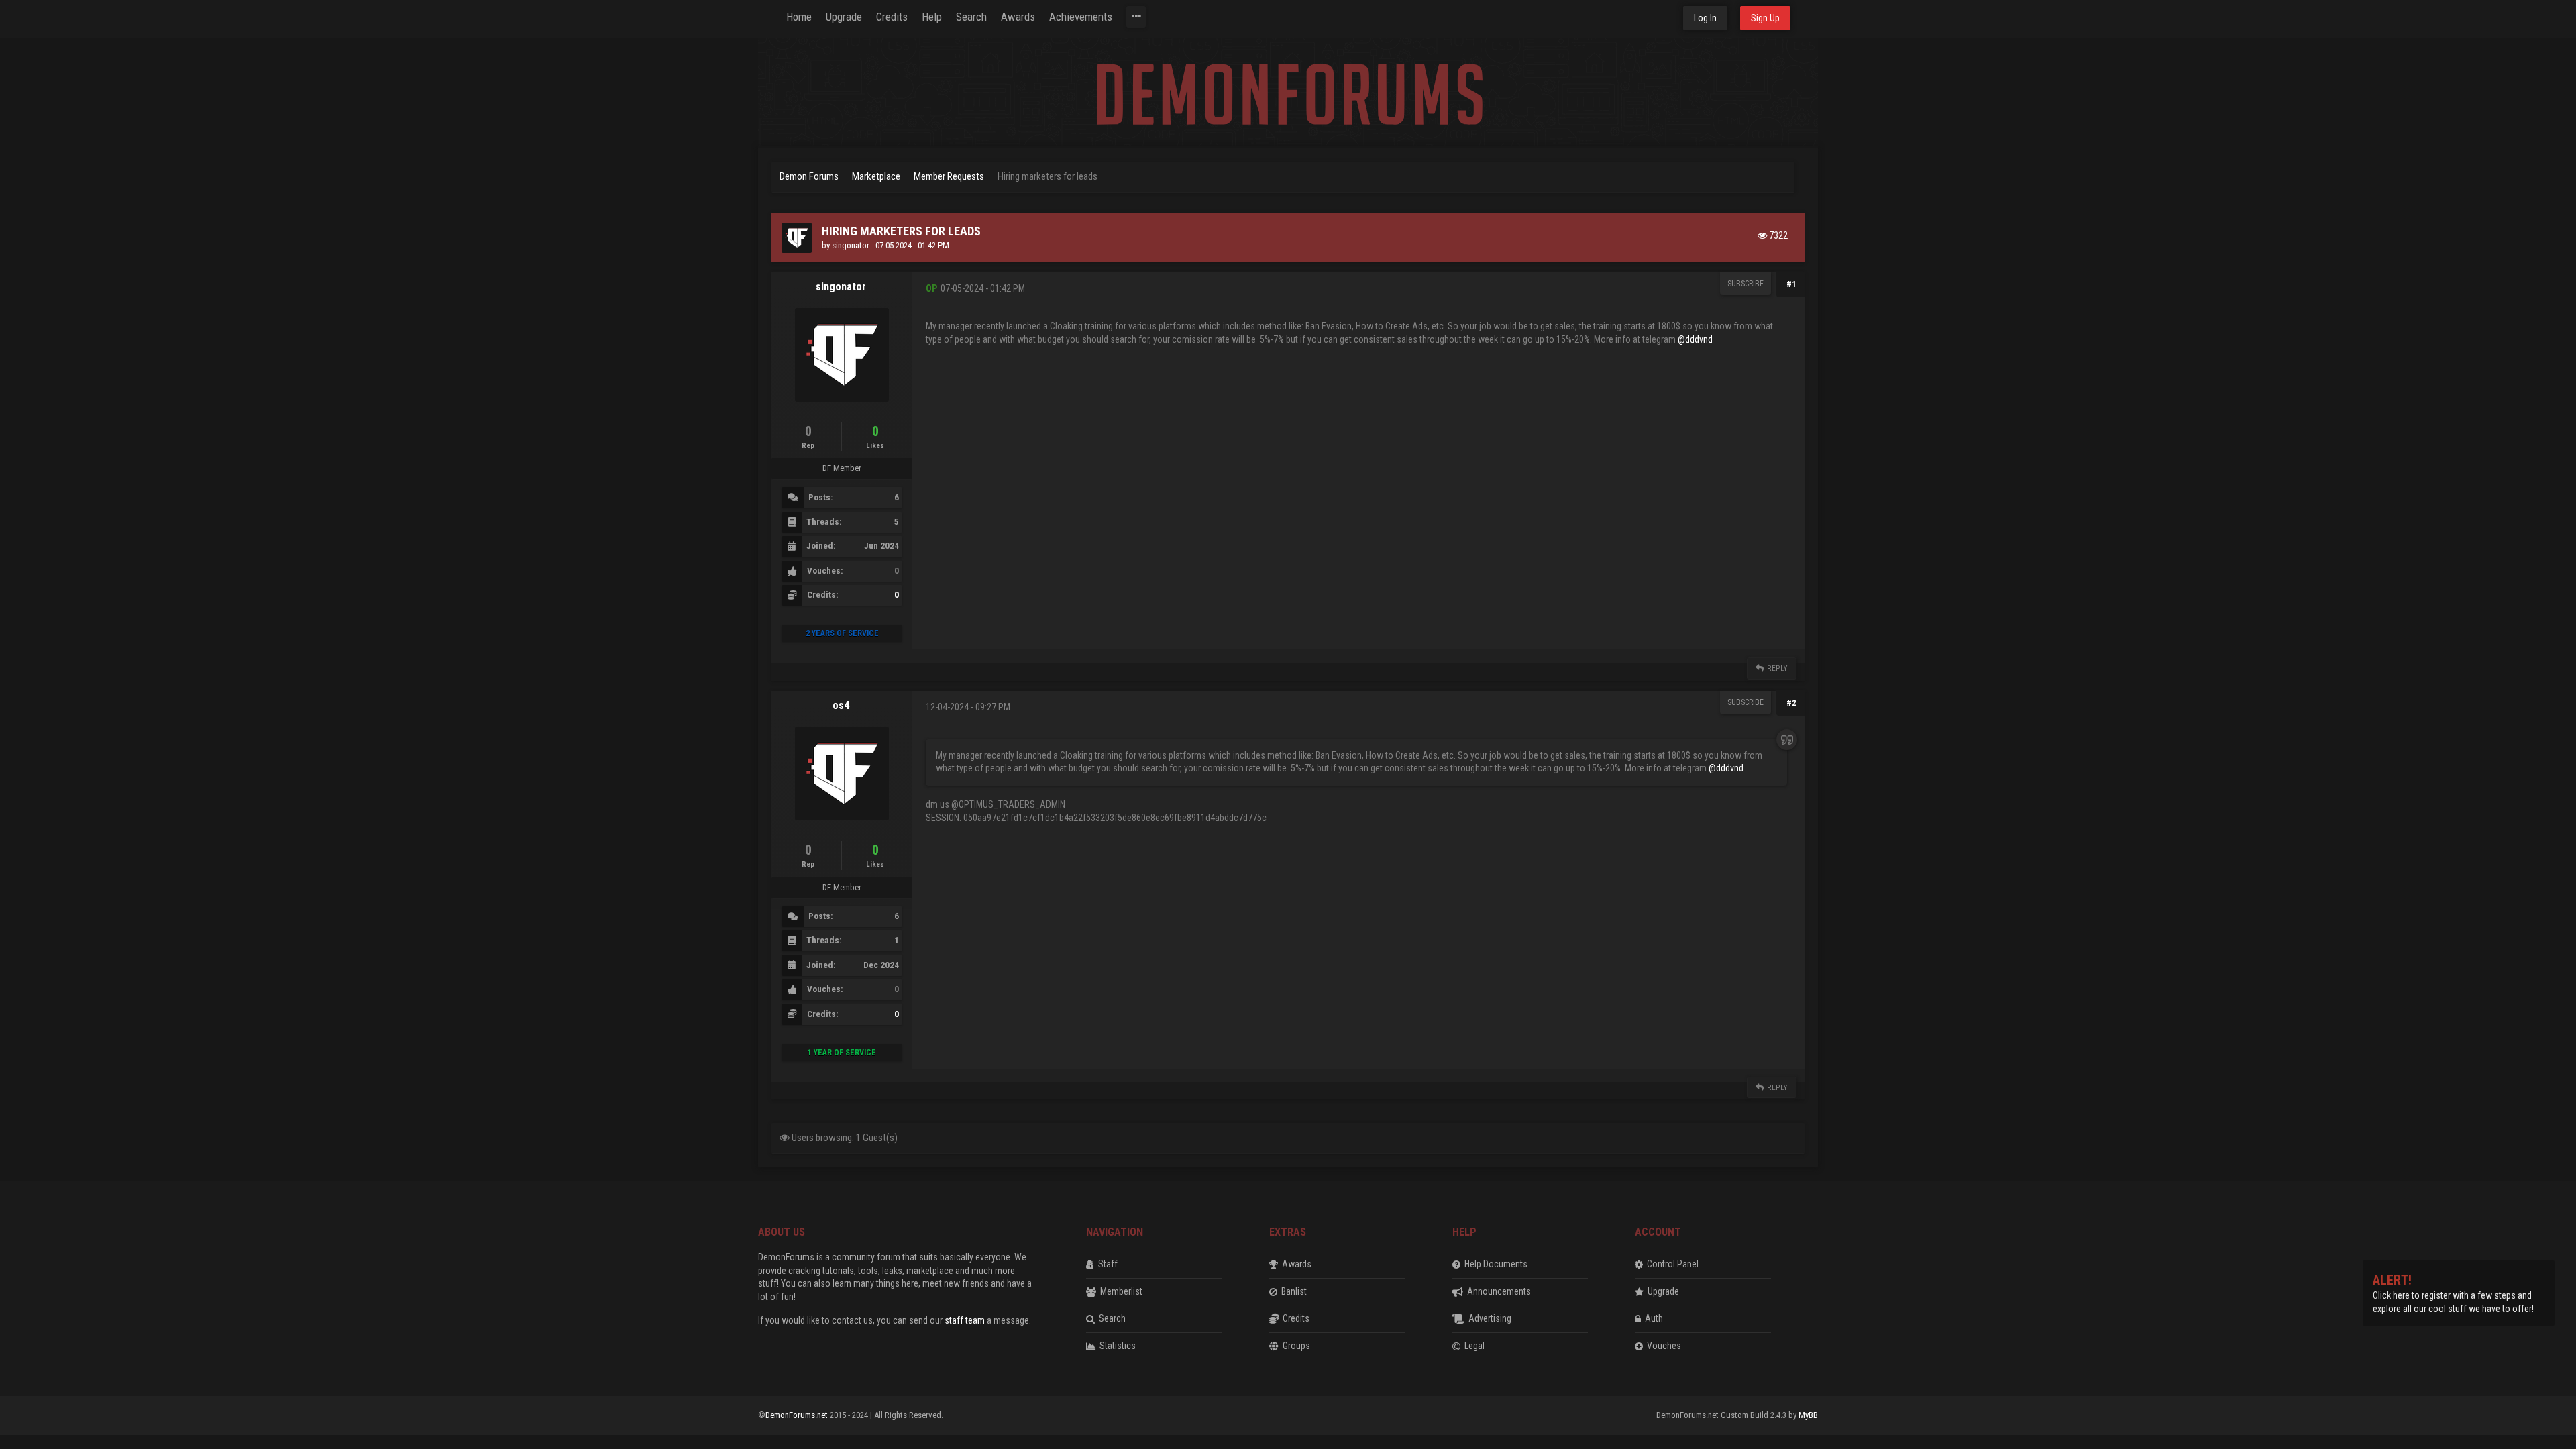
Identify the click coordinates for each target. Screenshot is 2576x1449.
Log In (1705, 18)
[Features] (1136, 17)
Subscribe (1746, 284)
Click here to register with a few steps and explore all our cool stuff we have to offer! (2453, 1295)
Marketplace (876, 176)
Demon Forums (809, 176)
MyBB (1808, 1415)
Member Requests (949, 176)
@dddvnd (1695, 339)
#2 (1791, 703)
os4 (841, 705)
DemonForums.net (798, 1415)
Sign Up (1765, 18)
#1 (1791, 284)
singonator (851, 245)
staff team (965, 1320)
